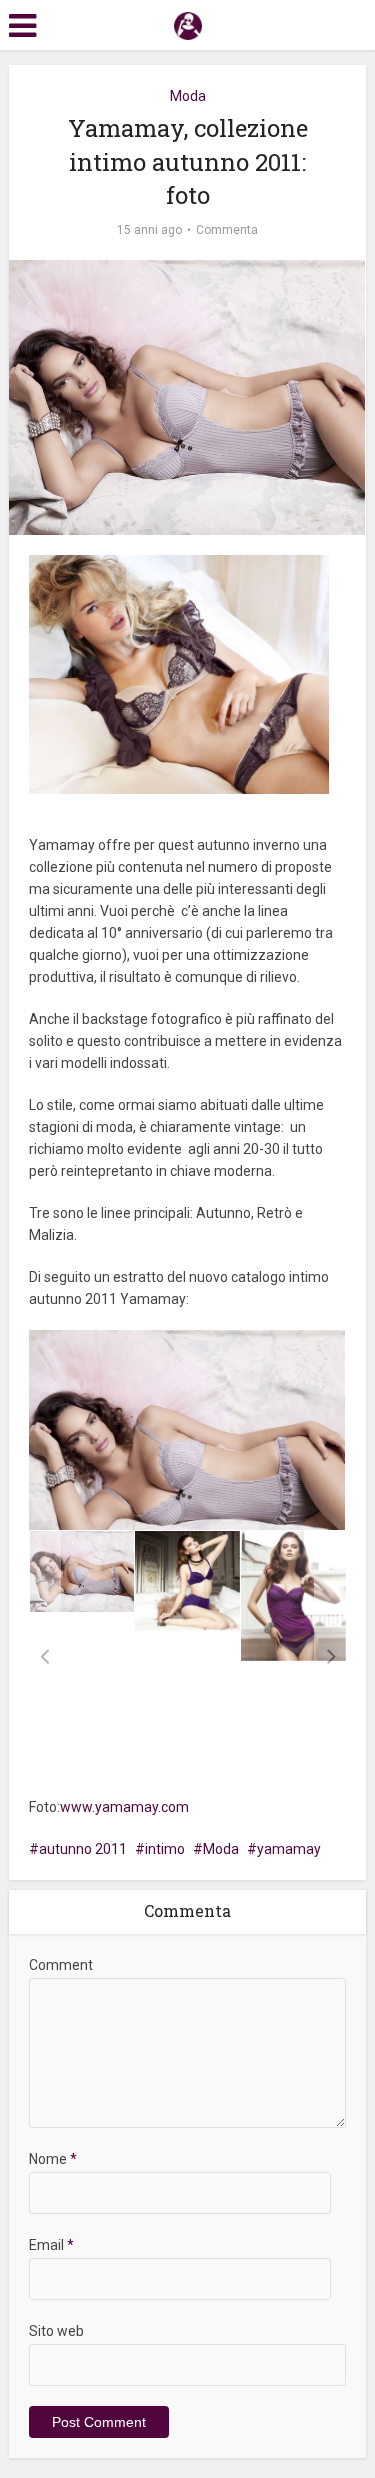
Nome (53, 2159)
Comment (61, 1965)
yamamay (289, 1849)
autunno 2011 (83, 1849)
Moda (188, 96)
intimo (165, 1849)
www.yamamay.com (124, 1807)
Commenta (227, 230)
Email (51, 2245)
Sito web (56, 2331)
